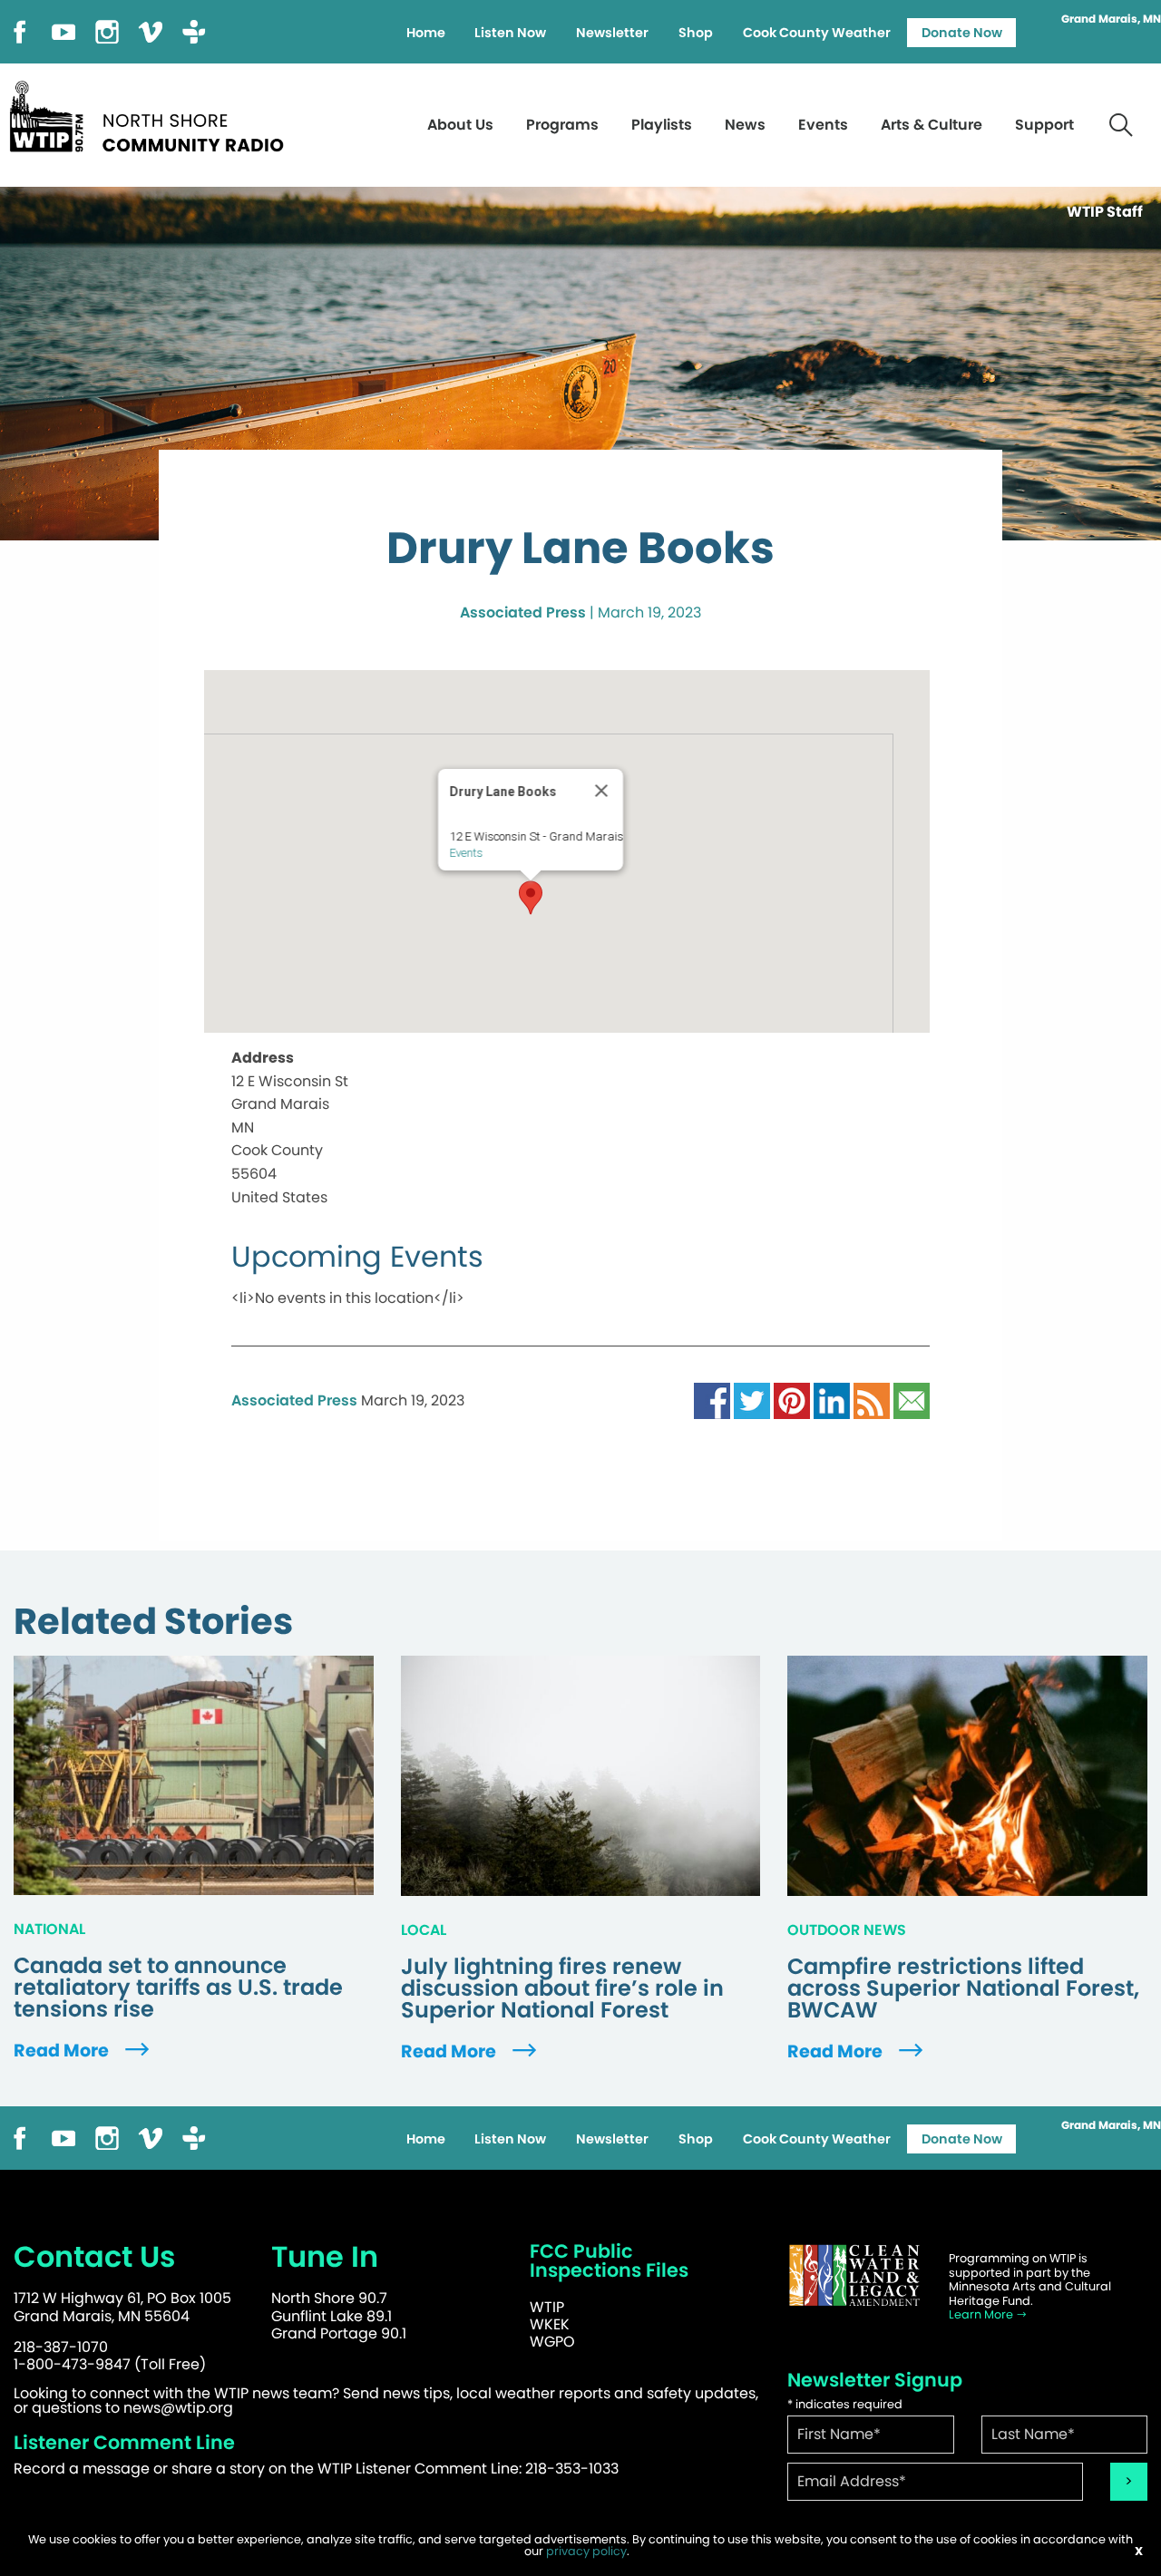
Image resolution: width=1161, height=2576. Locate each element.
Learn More (982, 2314)
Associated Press (523, 612)
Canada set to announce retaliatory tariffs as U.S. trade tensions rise (178, 1988)
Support (1044, 125)
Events (823, 125)
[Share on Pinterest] (792, 1400)
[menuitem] (425, 33)
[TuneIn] (194, 30)
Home (426, 33)
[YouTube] (63, 30)
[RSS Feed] (872, 1400)
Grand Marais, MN (1111, 19)
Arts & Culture (932, 125)
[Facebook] (20, 30)
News (745, 125)
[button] (531, 898)
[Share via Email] (912, 1400)
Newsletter (612, 33)
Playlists (662, 125)
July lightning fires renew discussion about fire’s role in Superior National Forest (562, 1988)
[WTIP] (152, 114)
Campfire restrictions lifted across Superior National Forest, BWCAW (963, 1988)
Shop (696, 33)
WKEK (550, 2324)
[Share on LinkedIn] (832, 1400)
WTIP (547, 2307)
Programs (562, 125)
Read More (63, 2051)
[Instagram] (107, 30)
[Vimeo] (151, 30)
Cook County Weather (817, 33)
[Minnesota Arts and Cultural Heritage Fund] (854, 2275)
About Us (460, 125)
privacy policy (586, 2551)
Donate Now (962, 33)
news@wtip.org (178, 2408)
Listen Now (510, 33)
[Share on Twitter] (752, 1400)
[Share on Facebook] (712, 1400)
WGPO (552, 2342)
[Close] (601, 791)
